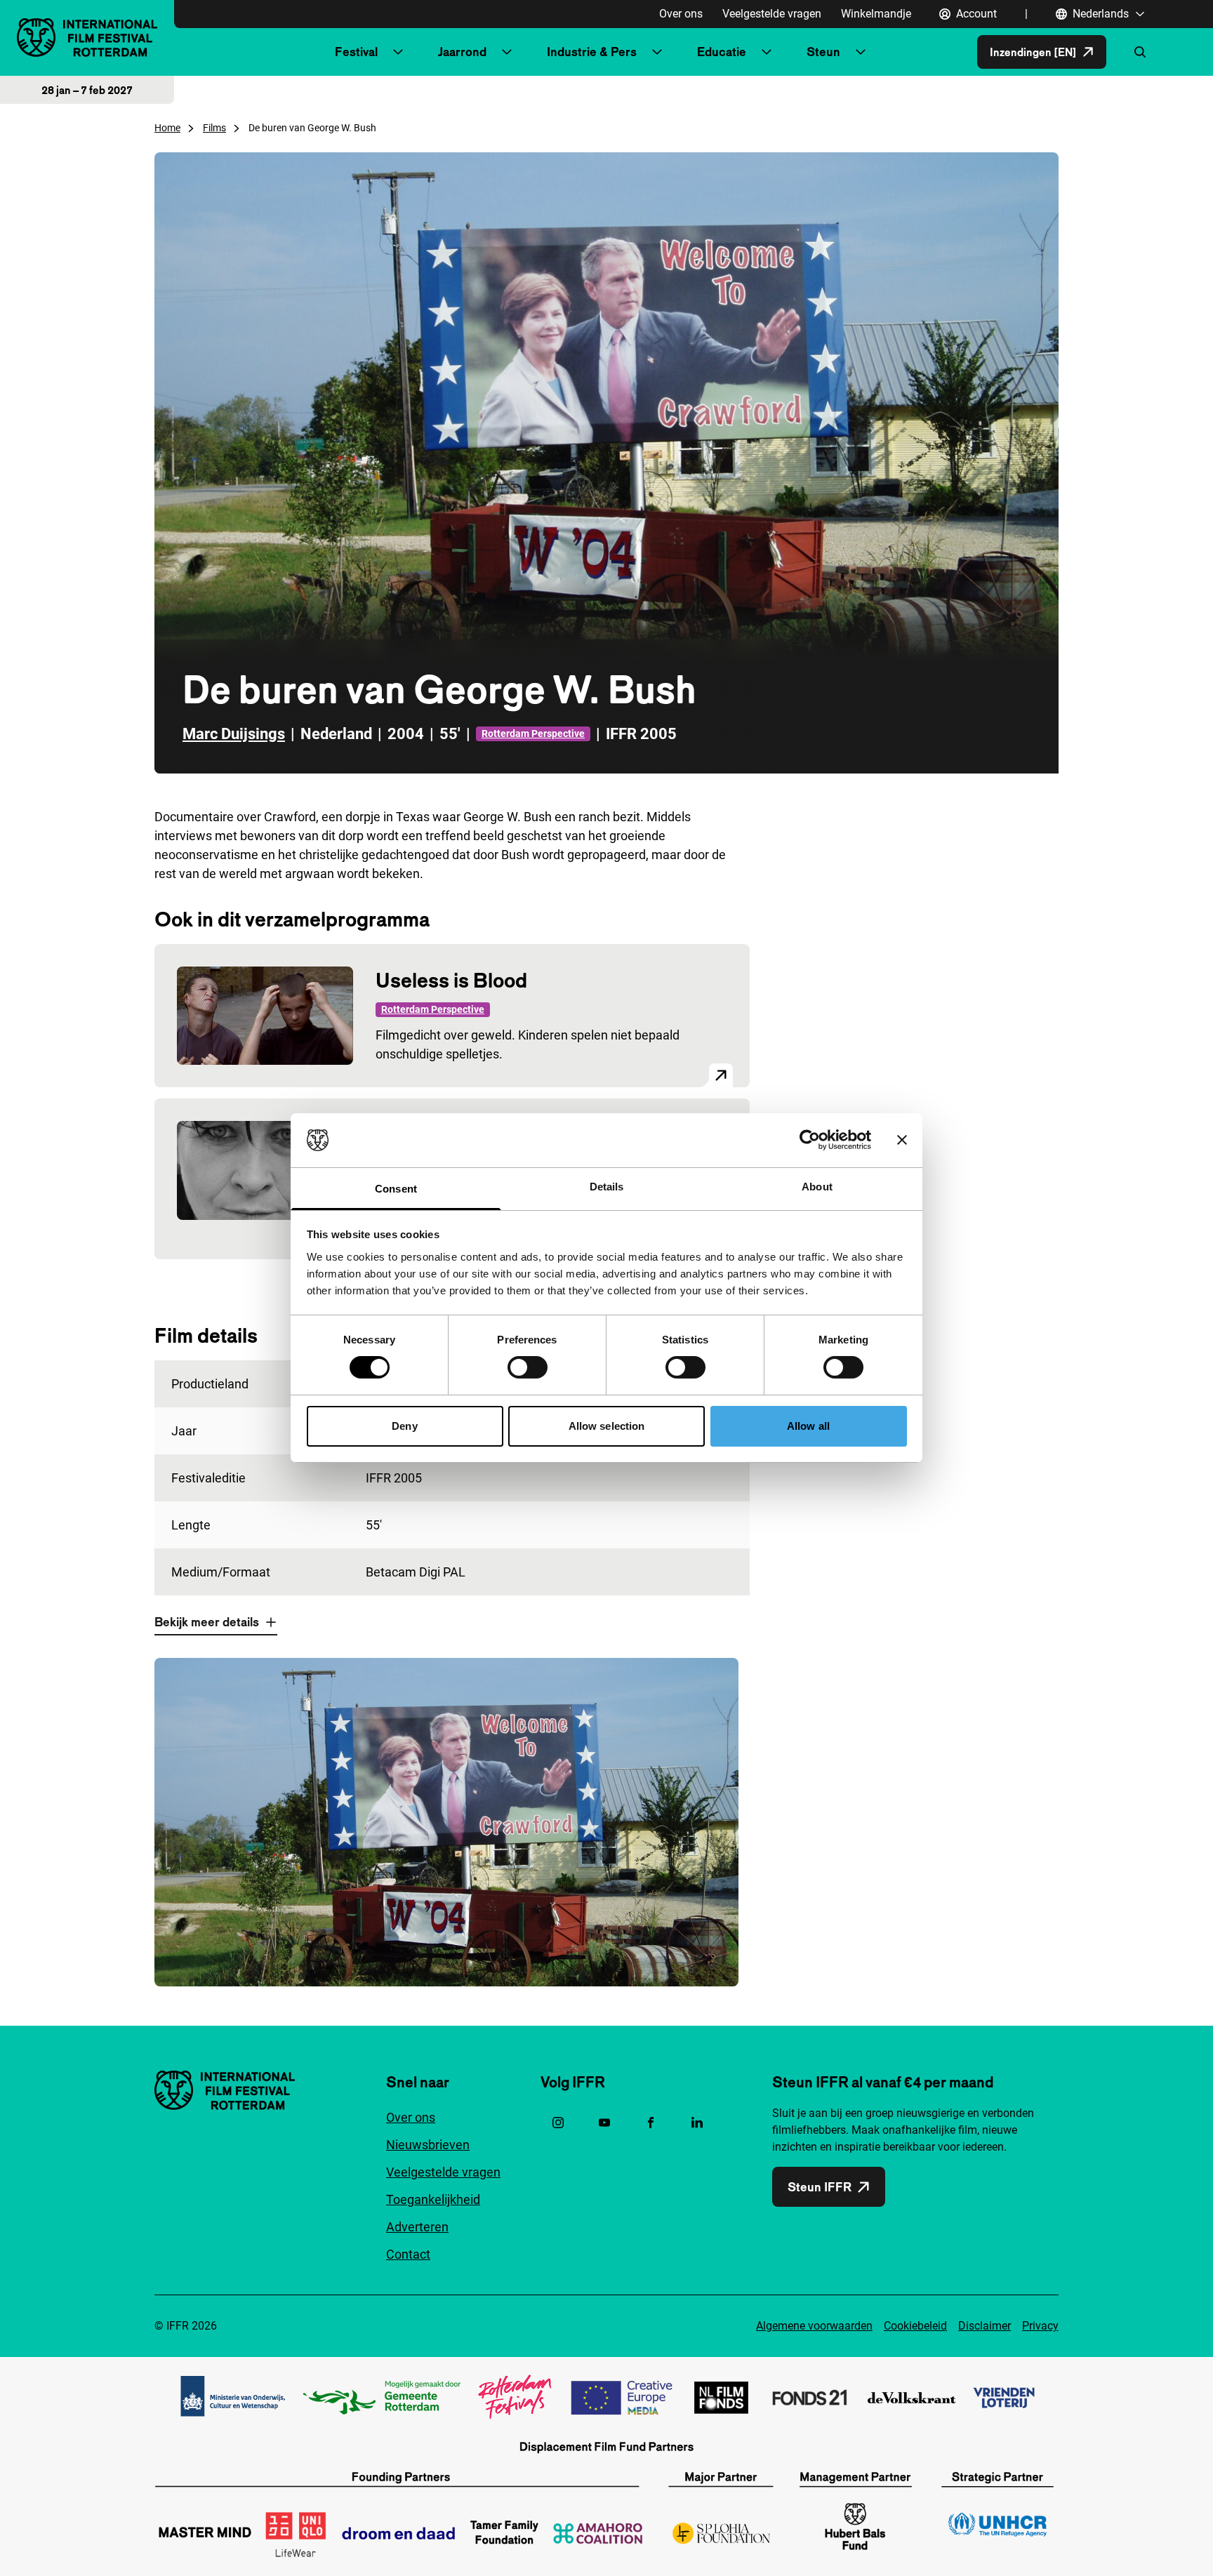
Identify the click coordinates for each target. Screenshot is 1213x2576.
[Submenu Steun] (861, 52)
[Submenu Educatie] (767, 52)
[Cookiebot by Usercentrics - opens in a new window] (810, 1140)
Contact (408, 2254)
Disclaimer (985, 2326)
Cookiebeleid (915, 2326)
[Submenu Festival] (398, 52)
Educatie (722, 52)
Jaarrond (462, 52)
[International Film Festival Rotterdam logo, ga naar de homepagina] (87, 38)
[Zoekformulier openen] (1140, 52)
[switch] (528, 1367)
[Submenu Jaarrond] (507, 52)
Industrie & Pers (592, 52)
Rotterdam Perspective (533, 733)
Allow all (808, 1426)
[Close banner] (902, 1140)
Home (167, 128)
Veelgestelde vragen (772, 14)
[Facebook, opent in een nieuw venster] (651, 2123)
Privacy (1040, 2326)
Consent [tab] (396, 1189)
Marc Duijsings (234, 734)
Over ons (681, 14)
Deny (404, 1426)
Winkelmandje (876, 14)
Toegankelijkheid (433, 2199)
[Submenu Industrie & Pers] (657, 52)
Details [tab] (607, 1187)
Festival (356, 52)
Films (214, 128)
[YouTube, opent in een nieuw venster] (604, 2123)
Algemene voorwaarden (814, 2326)
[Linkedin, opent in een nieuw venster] (697, 2123)
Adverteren (417, 2227)
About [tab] (817, 1187)
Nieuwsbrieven (428, 2145)
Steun (823, 52)
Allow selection (607, 1426)
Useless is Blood (451, 980)
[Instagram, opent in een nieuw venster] (558, 2123)
